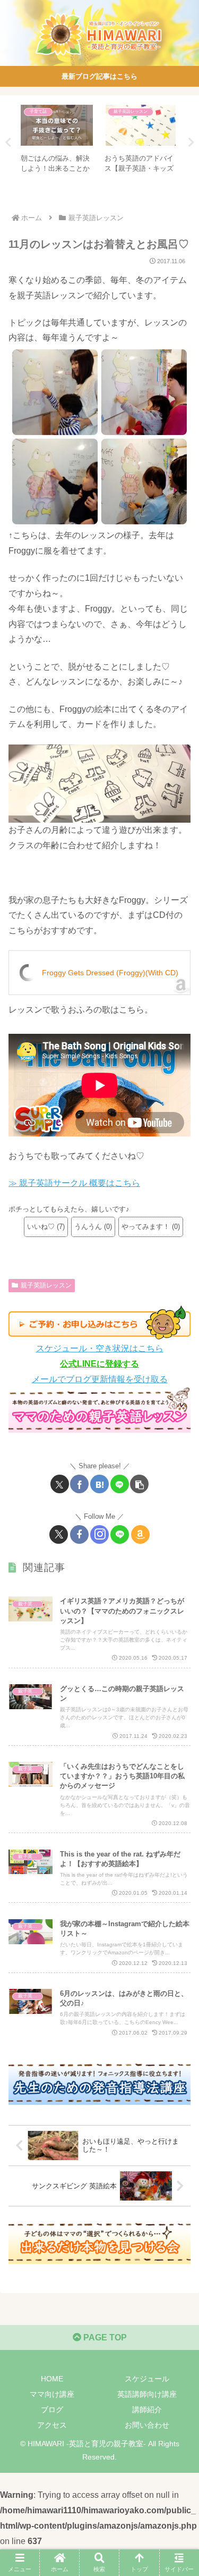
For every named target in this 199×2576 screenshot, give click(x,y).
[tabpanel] (57, 141)
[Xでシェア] (60, 1484)
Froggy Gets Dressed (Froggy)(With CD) (110, 973)
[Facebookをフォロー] (79, 1534)
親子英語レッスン (46, 1285)
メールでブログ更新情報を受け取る (100, 1379)
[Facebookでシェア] (79, 1484)
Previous (8, 143)
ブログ (52, 2410)
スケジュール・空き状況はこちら (100, 1348)
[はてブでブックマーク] (99, 1484)
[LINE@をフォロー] (120, 1534)
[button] (139, 1484)
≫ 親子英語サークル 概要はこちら (74, 1183)
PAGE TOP (104, 2337)
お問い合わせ (147, 2425)
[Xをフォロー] (59, 1534)
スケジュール (147, 2379)
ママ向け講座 (52, 2394)
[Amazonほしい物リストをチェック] (140, 1534)
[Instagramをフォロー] (99, 1534)
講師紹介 (147, 2410)
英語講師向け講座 (147, 2394)
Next (191, 143)
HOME (52, 2379)
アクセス (52, 2425)
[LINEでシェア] (120, 1484)
